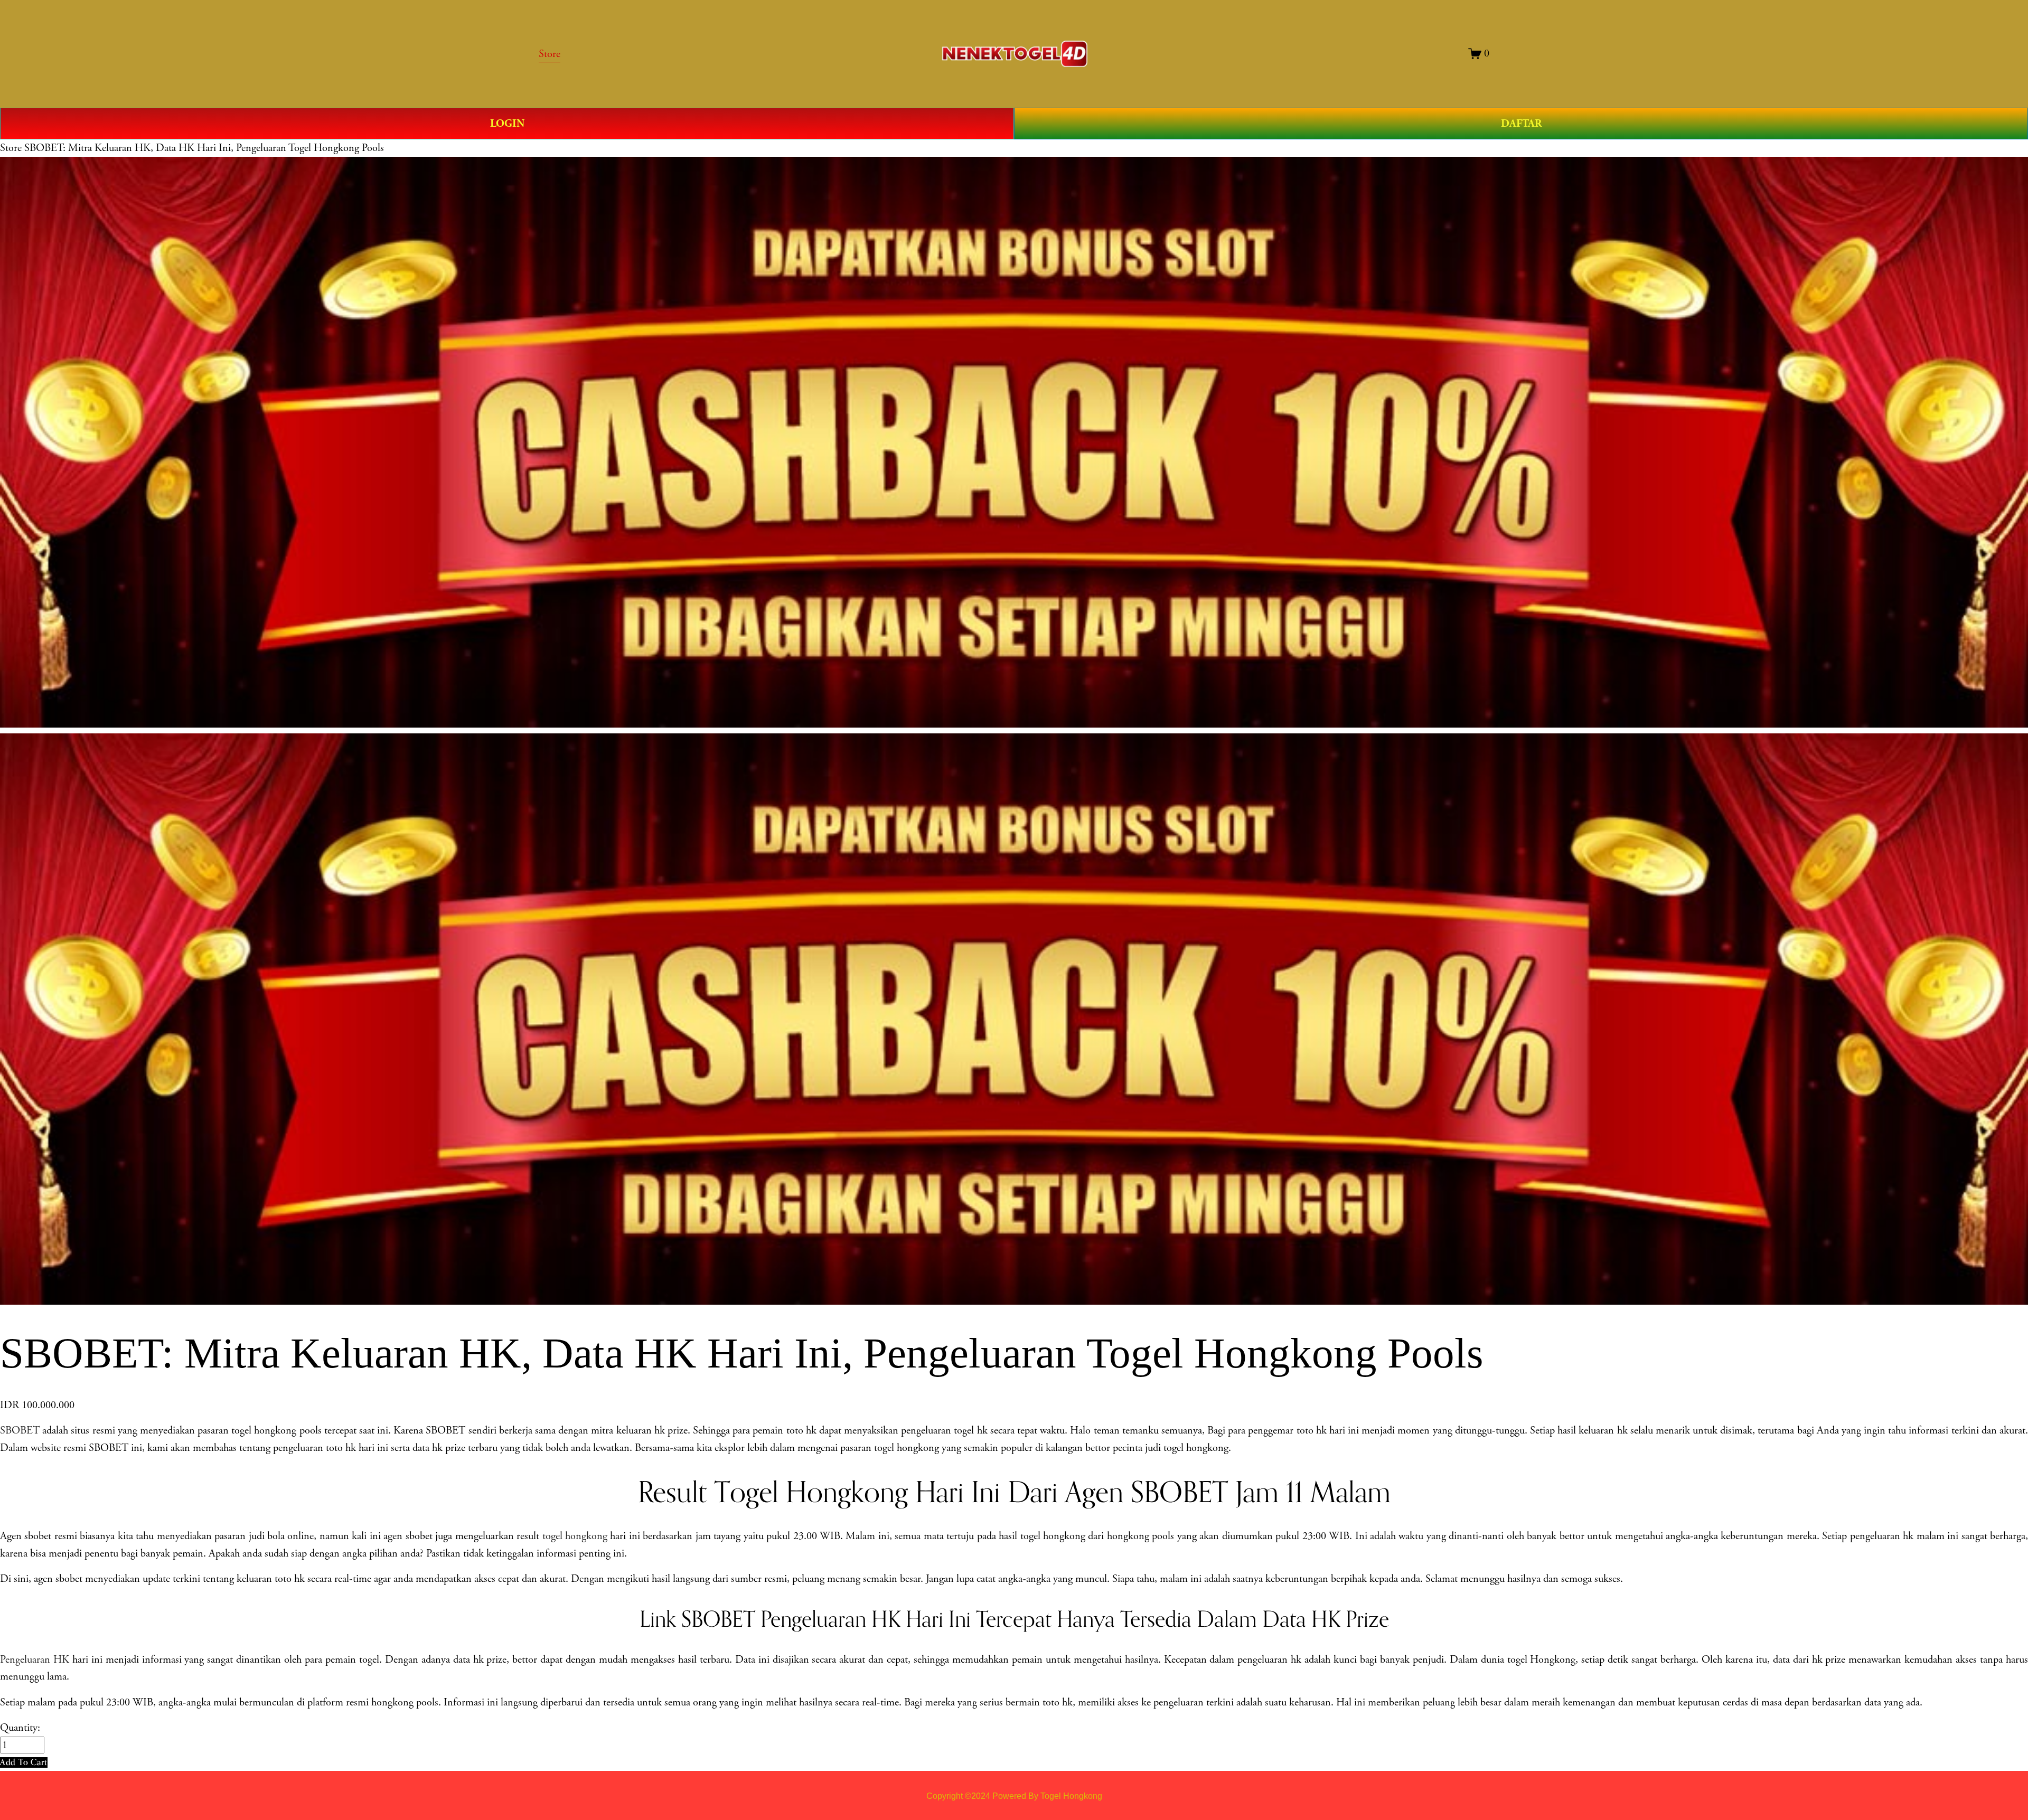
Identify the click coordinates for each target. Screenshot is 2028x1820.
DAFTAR (1521, 124)
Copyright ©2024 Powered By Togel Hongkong (1014, 1796)
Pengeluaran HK (35, 1659)
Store (11, 148)
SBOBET (20, 1430)
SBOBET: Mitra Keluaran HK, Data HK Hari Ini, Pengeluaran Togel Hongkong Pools (204, 148)
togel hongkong (575, 1536)
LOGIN (507, 124)
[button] (24, 1762)
